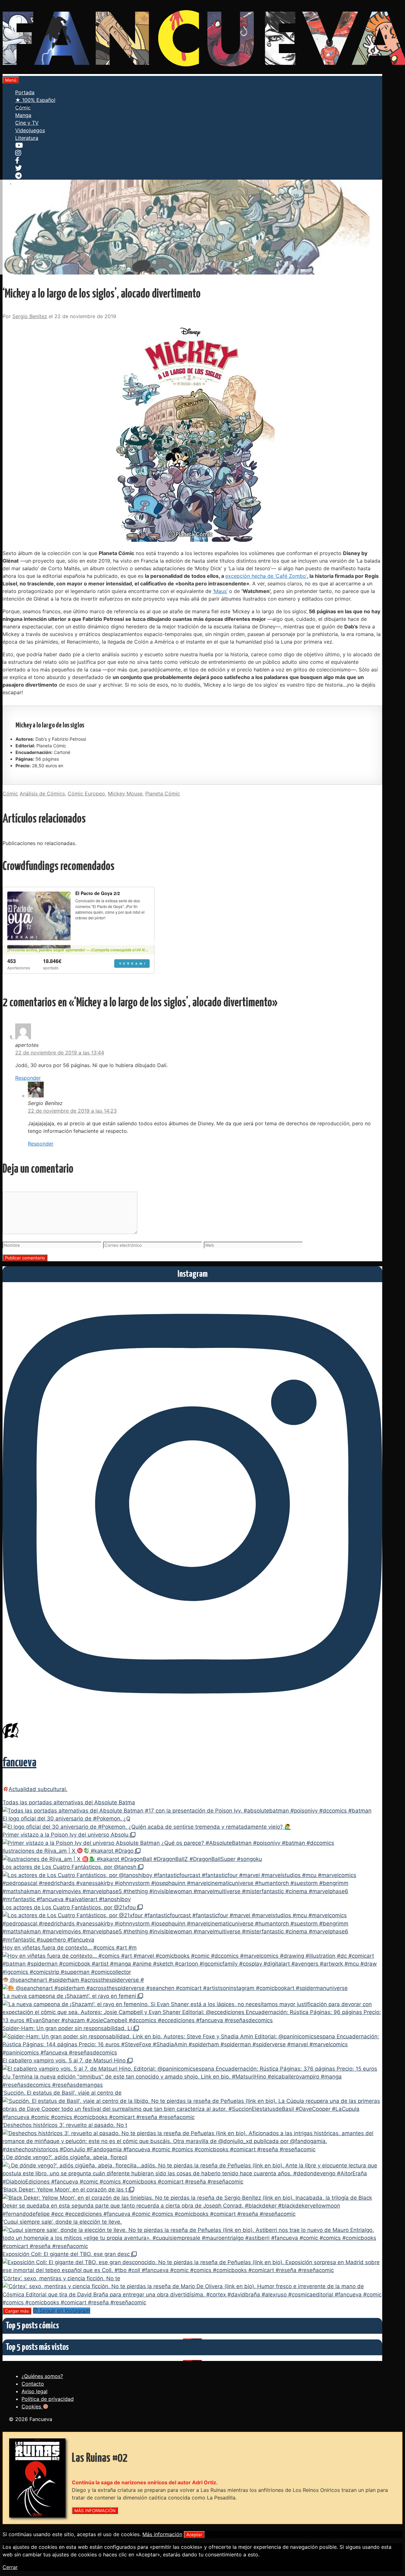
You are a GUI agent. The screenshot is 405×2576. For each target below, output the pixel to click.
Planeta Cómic (163, 794)
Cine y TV (27, 123)
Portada (25, 92)
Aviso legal (34, 2391)
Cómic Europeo (86, 794)
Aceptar (194, 2535)
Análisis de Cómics (42, 794)
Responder (28, 1078)
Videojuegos (30, 130)
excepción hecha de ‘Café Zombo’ (266, 576)
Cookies (32, 2406)
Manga (23, 115)
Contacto (33, 2384)
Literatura (27, 138)
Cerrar (10, 2567)
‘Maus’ (220, 591)
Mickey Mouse (125, 794)
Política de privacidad (48, 2399)
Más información (162, 2534)
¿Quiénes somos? (42, 2376)
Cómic (23, 108)
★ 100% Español (35, 100)
